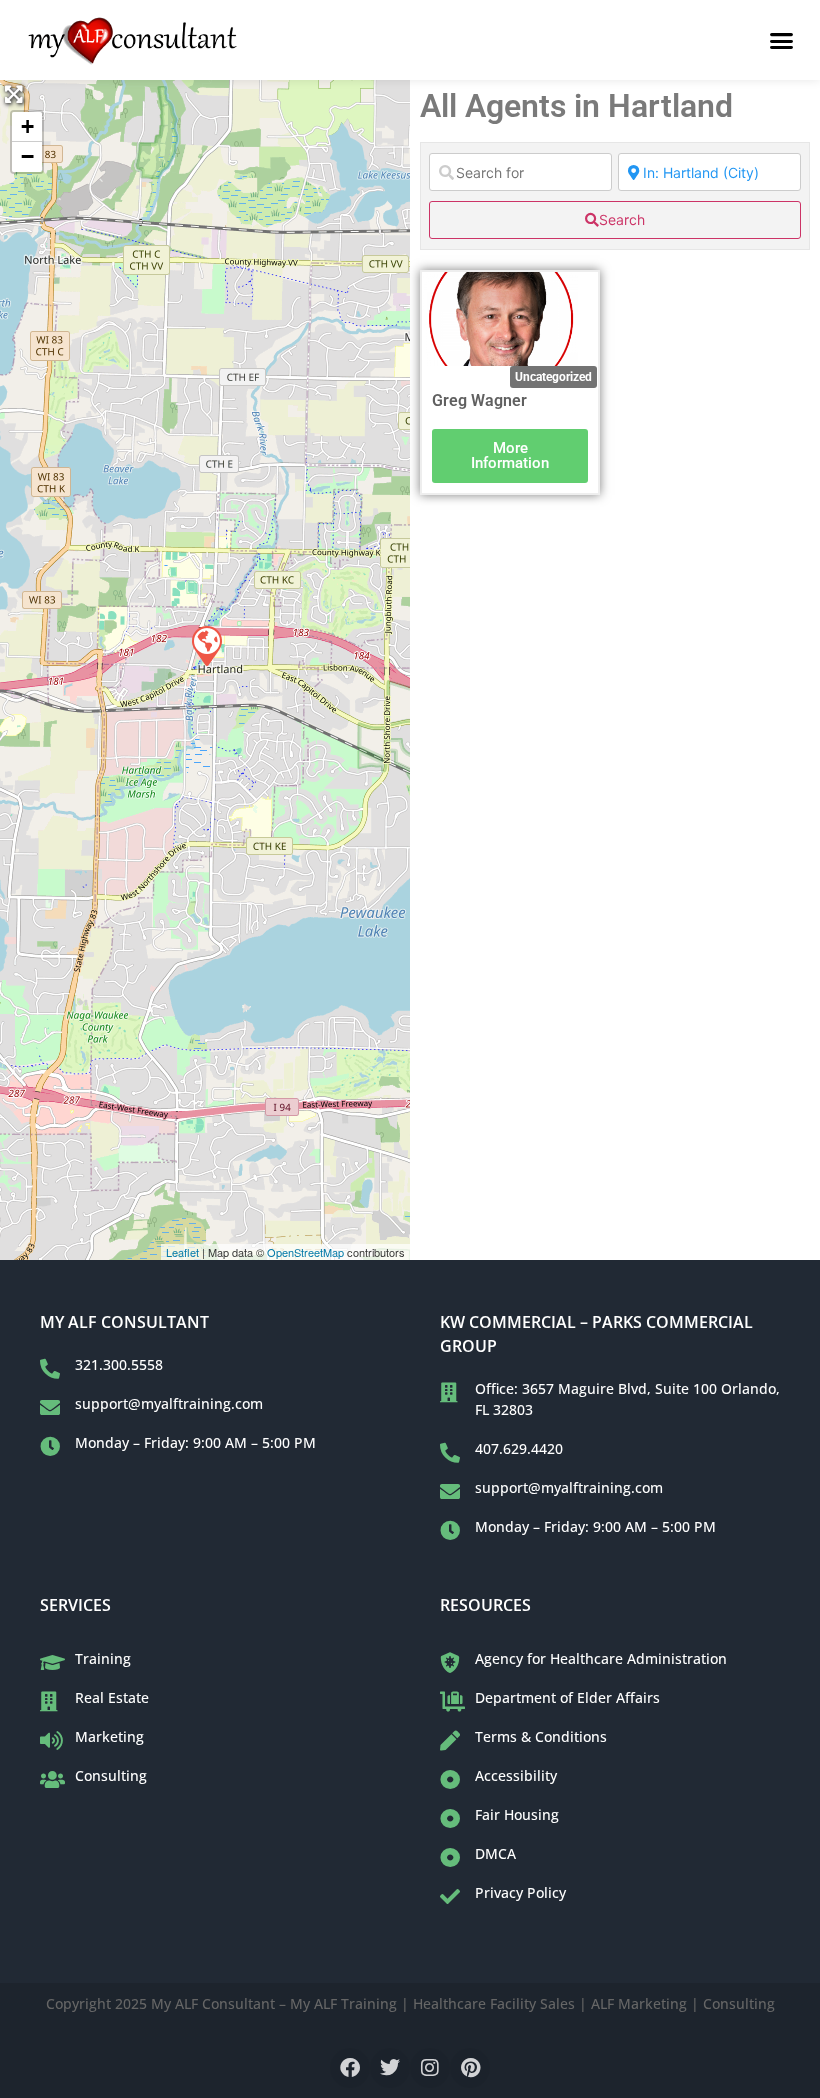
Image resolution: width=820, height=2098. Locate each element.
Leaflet (182, 1252)
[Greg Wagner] (206, 645)
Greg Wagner (479, 400)
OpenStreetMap (305, 1252)
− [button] (27, 156)
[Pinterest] (470, 2068)
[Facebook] (350, 2068)
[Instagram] (430, 2068)
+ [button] (27, 126)
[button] (782, 40)
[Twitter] (390, 2068)
